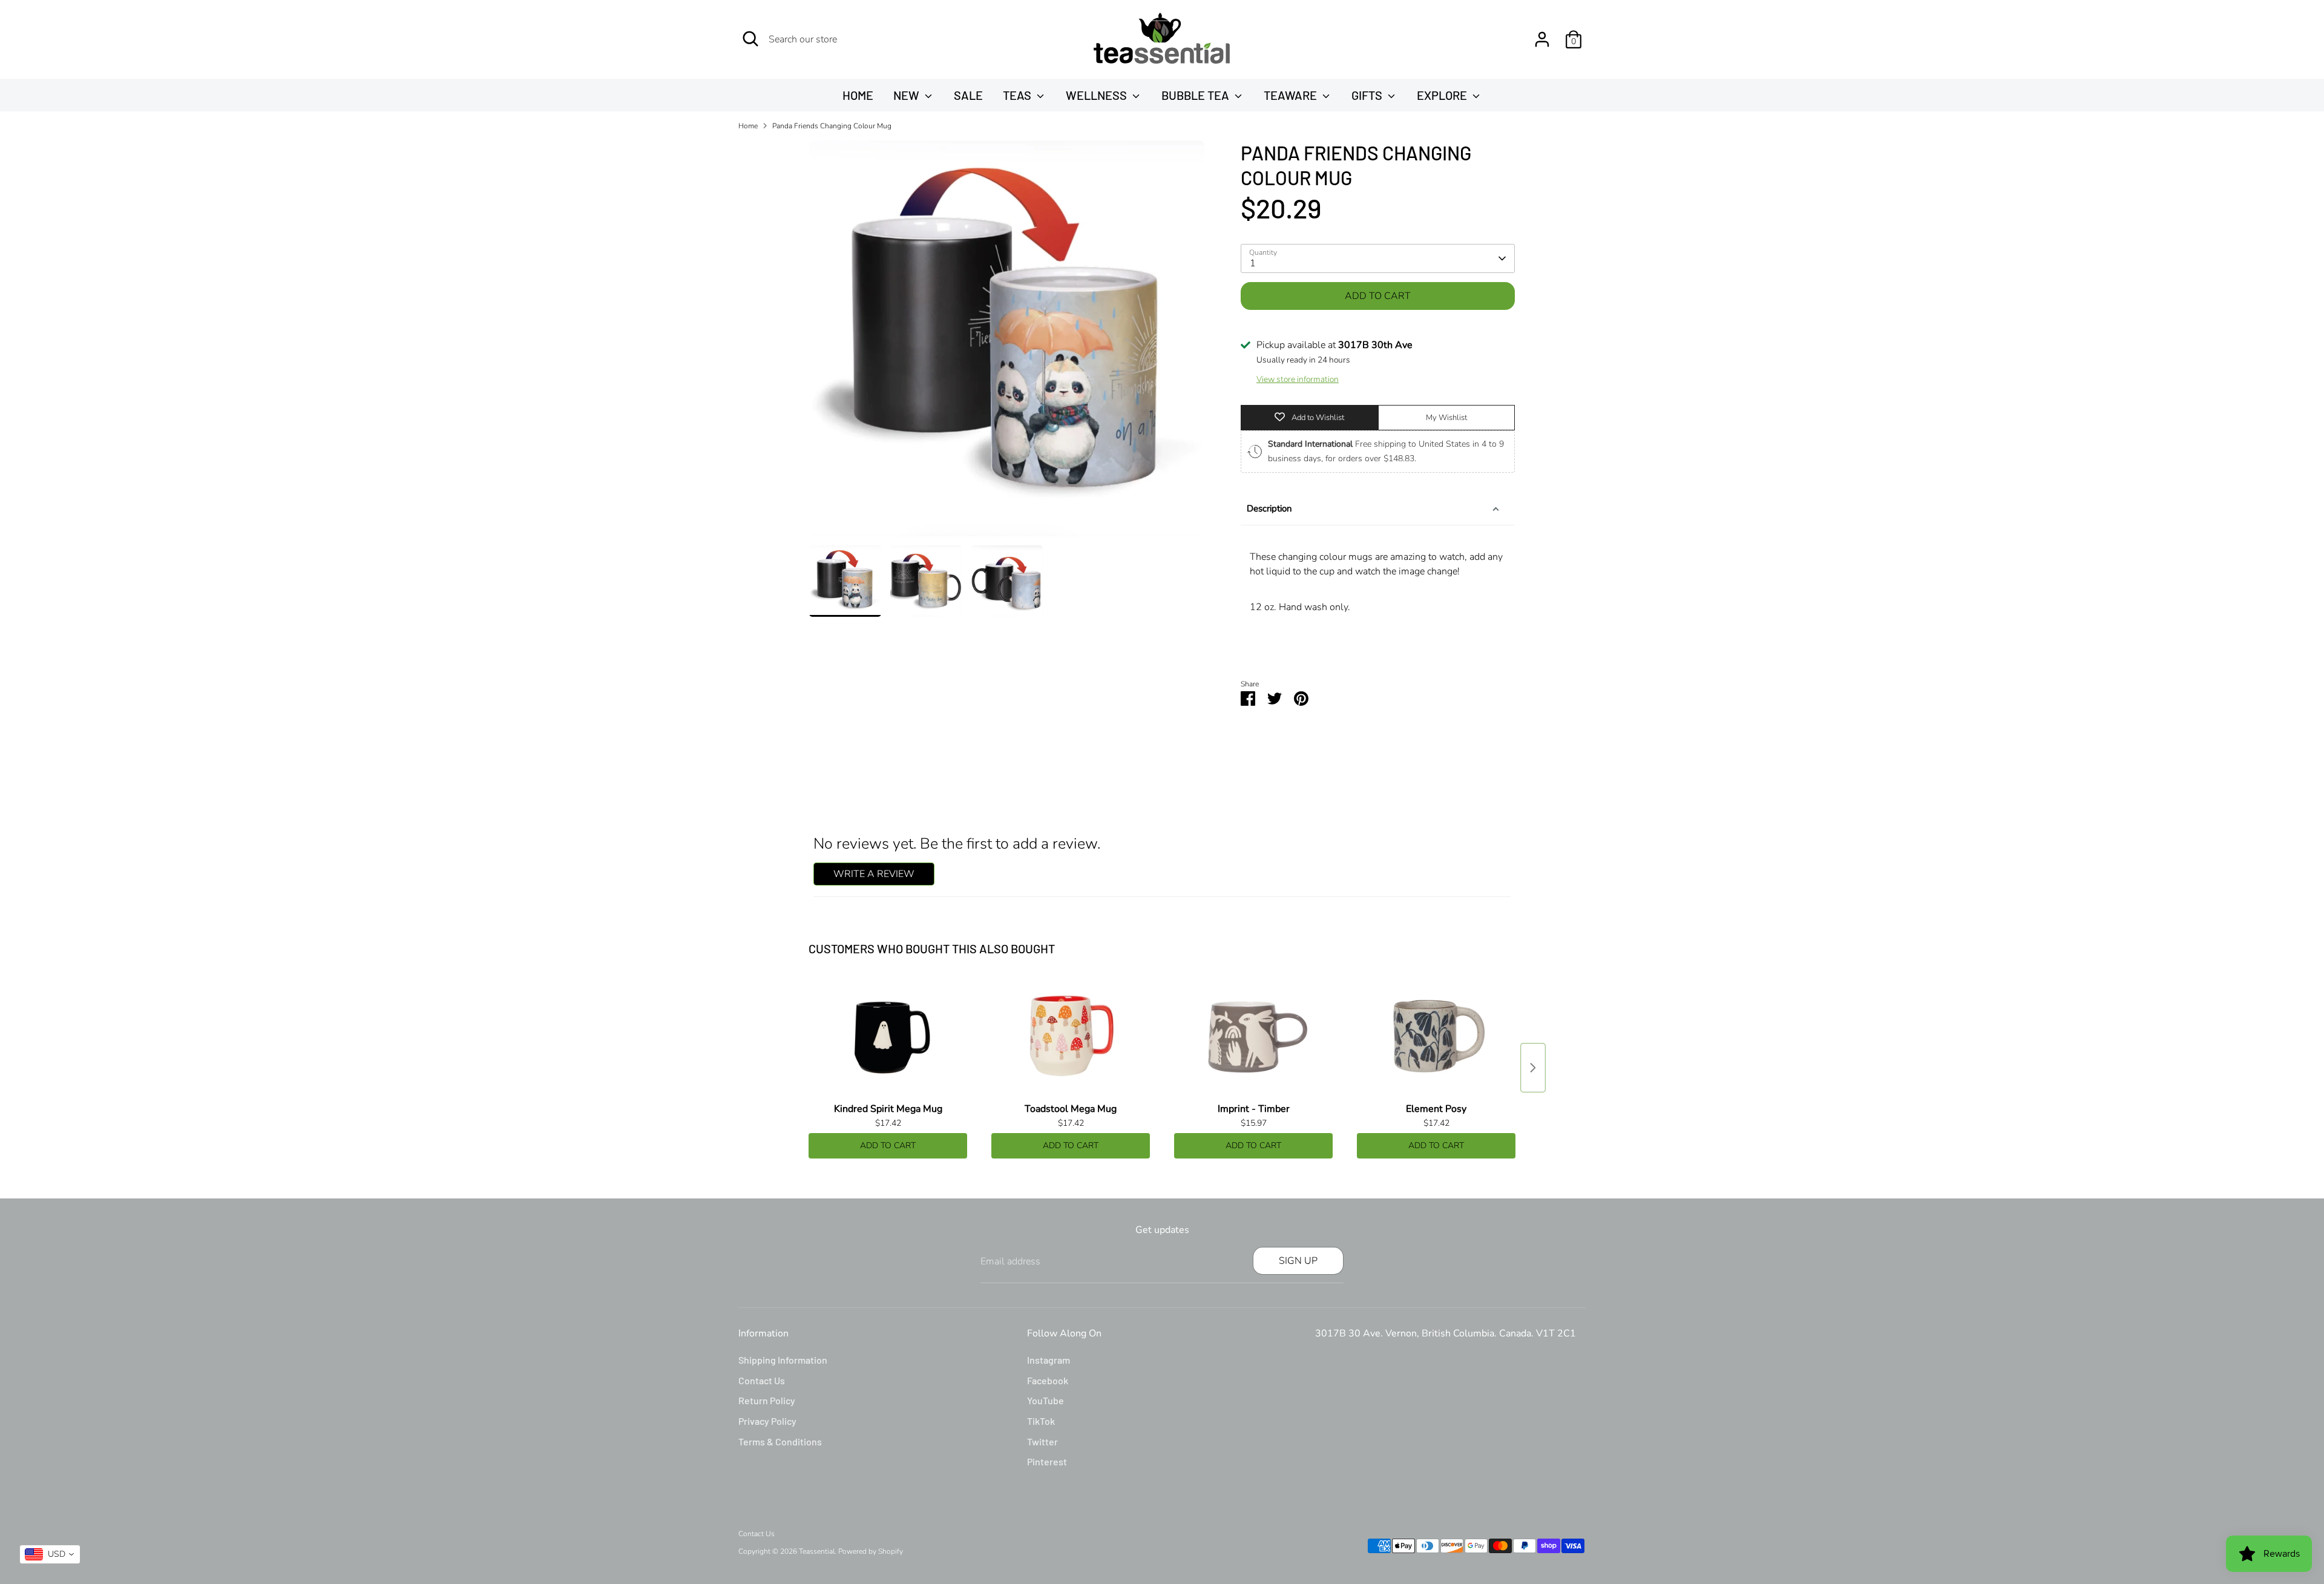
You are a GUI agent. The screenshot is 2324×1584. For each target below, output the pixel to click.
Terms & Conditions (780, 1441)
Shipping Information (783, 1360)
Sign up (1298, 1261)
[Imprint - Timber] (1253, 1037)
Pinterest (1047, 1461)
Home (748, 126)
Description (1269, 508)
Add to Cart (888, 1145)
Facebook (1048, 1380)
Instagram (1049, 1360)
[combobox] (50, 1554)
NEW (908, 95)
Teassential (817, 1551)
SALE (968, 95)
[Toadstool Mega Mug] (1071, 1037)
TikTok (1041, 1421)
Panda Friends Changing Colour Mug (832, 126)
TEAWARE (1292, 95)
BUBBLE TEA (1196, 95)
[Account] (1542, 39)
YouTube (1045, 1400)
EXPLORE (1443, 95)
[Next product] (1533, 1068)
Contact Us (762, 1380)
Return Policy (767, 1400)
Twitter (1042, 1441)
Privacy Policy (767, 1421)
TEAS (1018, 95)
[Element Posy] (1436, 1037)
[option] (1007, 343)
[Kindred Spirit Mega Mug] (888, 1037)
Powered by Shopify (871, 1551)
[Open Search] (750, 39)
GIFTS (1368, 95)
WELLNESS (1098, 95)
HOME (858, 95)
